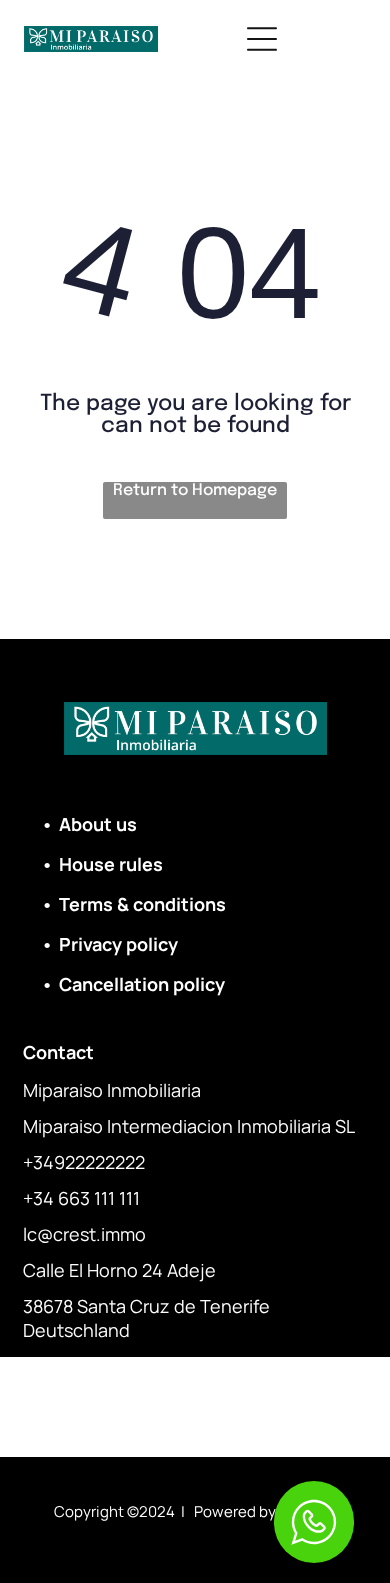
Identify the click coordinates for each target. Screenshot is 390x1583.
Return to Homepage (195, 490)
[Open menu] (262, 39)
